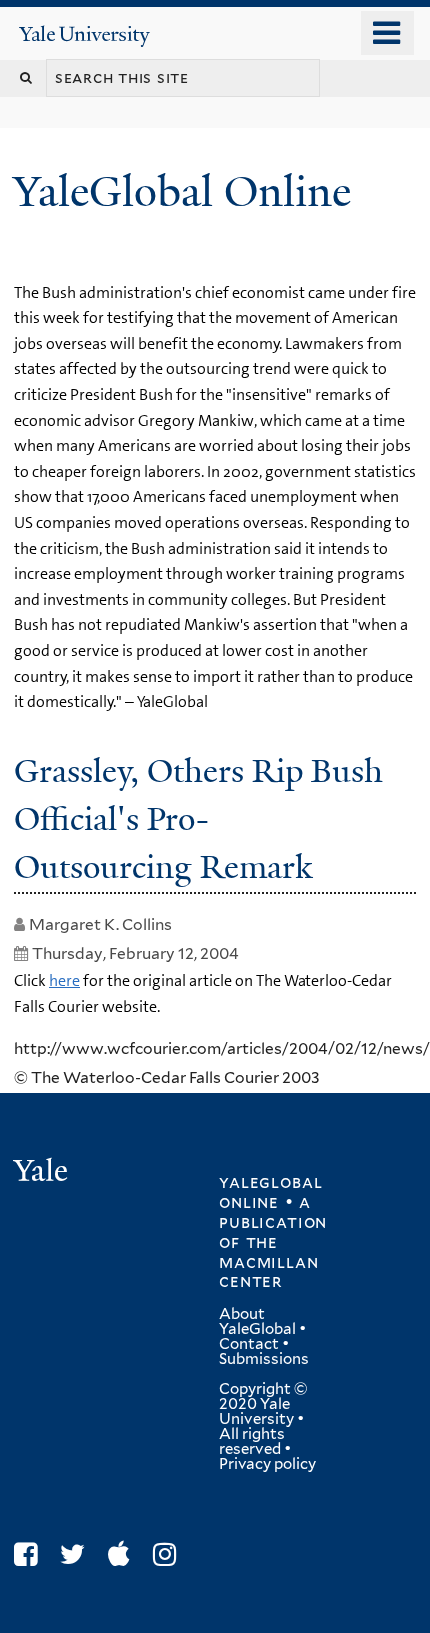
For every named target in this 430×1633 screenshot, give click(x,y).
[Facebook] (30, 1554)
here (64, 980)
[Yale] (43, 1173)
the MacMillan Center (268, 1262)
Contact (249, 1344)
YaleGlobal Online (182, 191)
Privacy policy (267, 1464)
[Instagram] (169, 1554)
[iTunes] (124, 1554)
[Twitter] (77, 1554)
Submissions (264, 1359)
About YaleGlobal (257, 1321)
